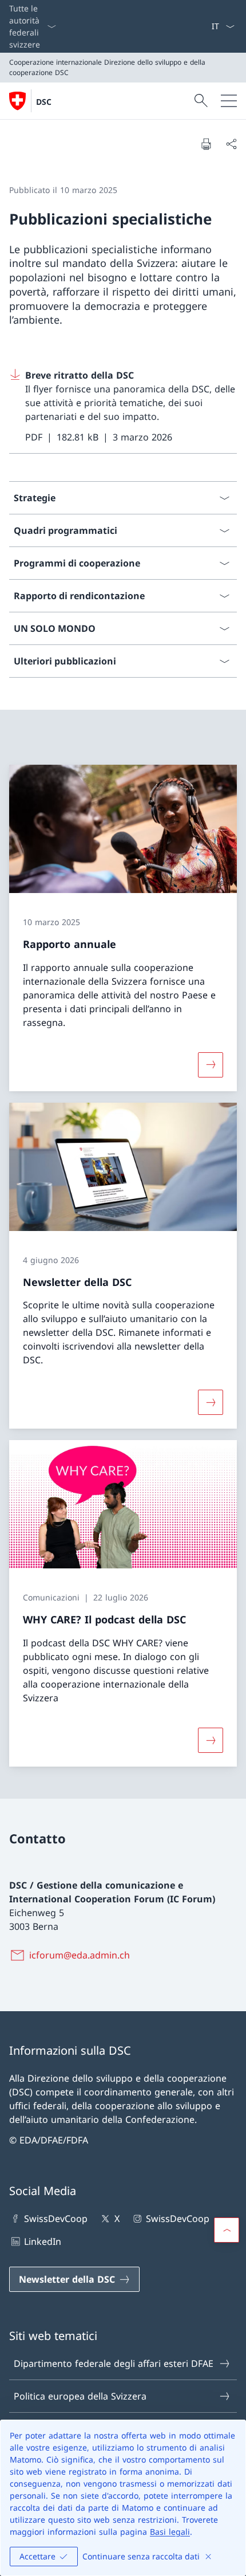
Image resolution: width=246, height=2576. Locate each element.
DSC (44, 102)
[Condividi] (231, 144)
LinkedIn (43, 2241)
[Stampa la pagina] (206, 144)
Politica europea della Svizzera (80, 2396)
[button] (227, 2230)
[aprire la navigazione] (229, 101)
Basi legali (170, 2532)
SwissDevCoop (56, 2219)
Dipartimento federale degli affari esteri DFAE (114, 2363)
